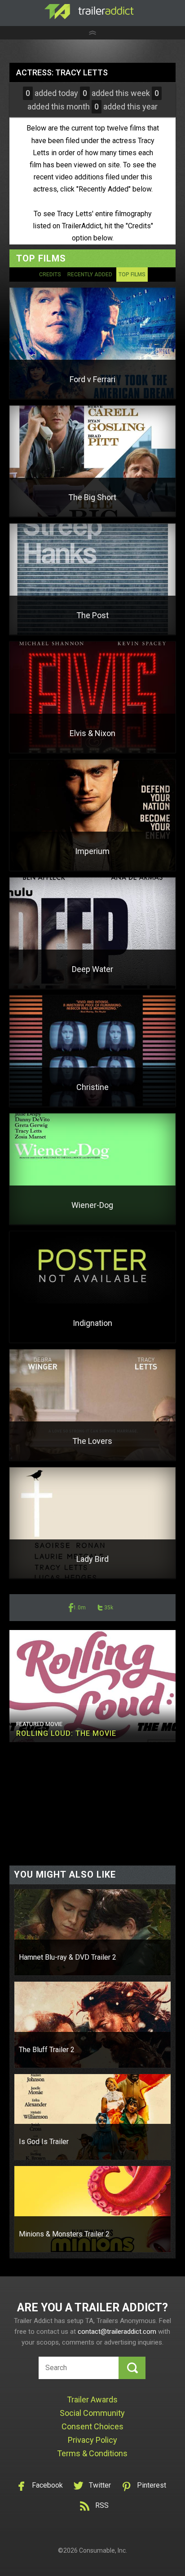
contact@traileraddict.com (117, 2332)
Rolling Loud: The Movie (66, 1733)
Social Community (92, 2413)
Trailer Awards (92, 2399)
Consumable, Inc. (103, 2550)
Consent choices (92, 2426)
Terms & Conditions (92, 2453)
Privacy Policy (92, 2440)
